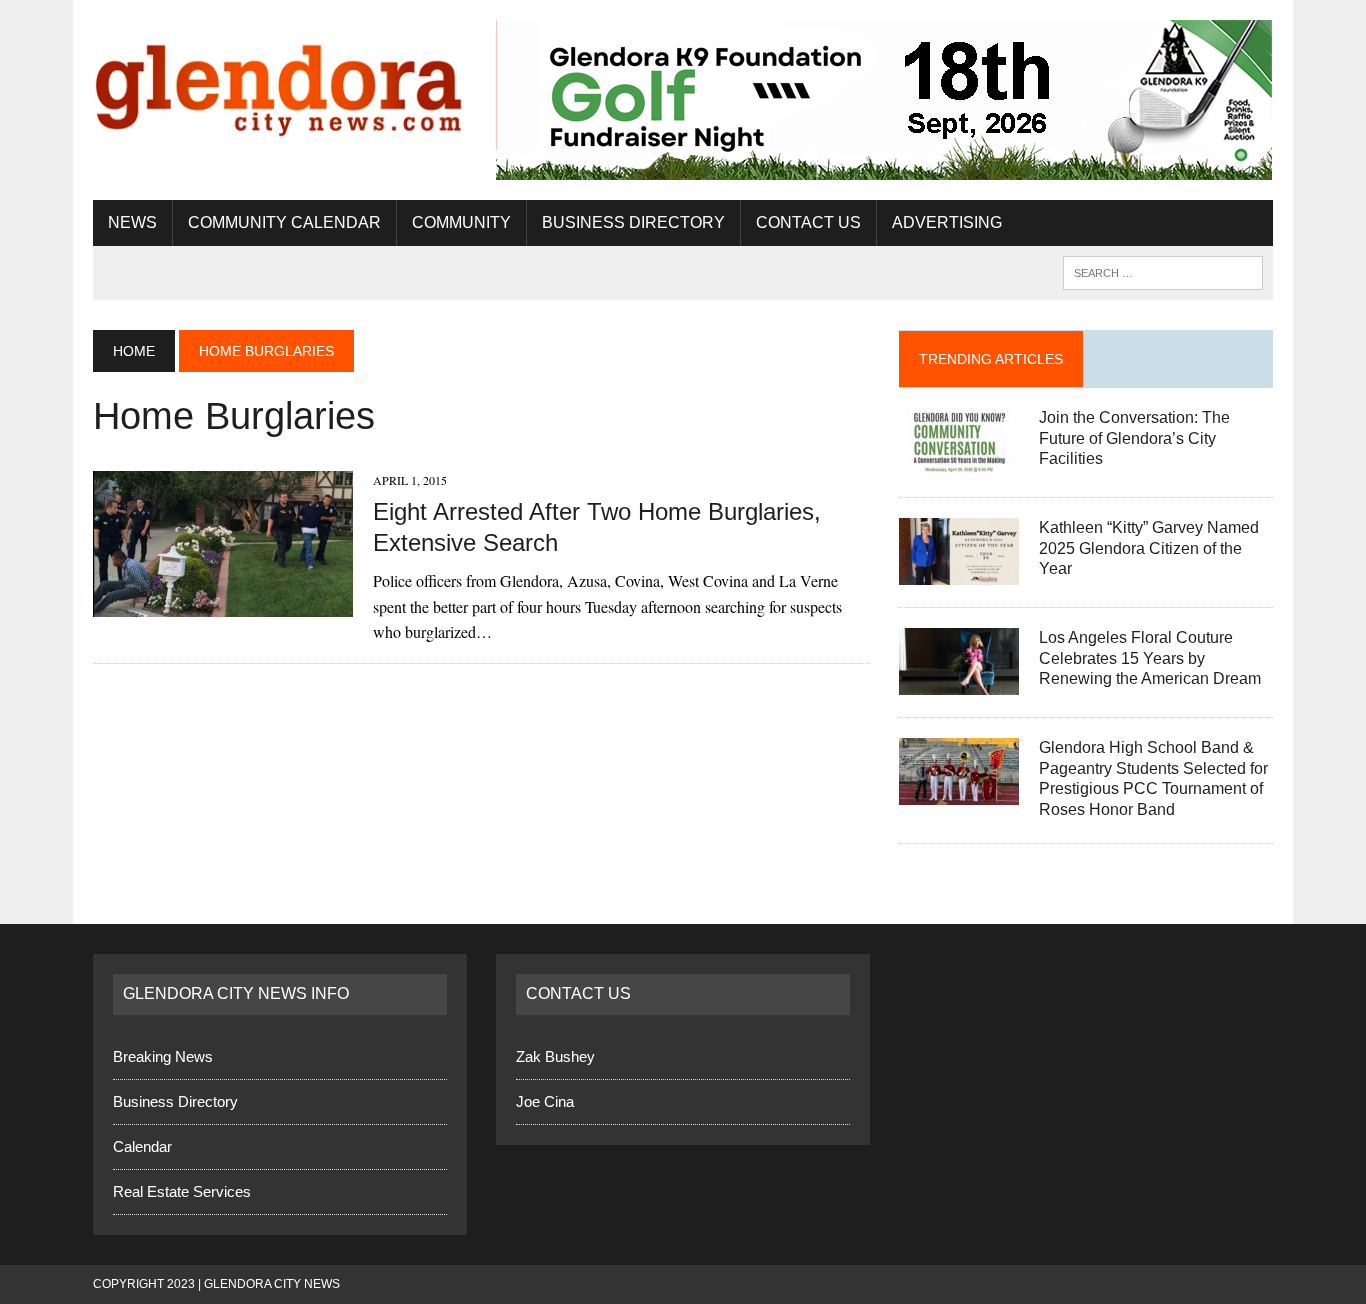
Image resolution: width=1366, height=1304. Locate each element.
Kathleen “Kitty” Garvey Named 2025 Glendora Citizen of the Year (1149, 548)
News (132, 222)
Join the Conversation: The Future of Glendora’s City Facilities (1134, 438)
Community (461, 222)
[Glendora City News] (280, 82)
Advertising (947, 222)
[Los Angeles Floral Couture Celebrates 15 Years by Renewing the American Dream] (959, 681)
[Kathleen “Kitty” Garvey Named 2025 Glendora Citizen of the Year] (959, 571)
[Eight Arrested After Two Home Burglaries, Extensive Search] (223, 604)
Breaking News (163, 1056)
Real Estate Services (182, 1191)
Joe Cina (545, 1101)
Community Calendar (284, 222)
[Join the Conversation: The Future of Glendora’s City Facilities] (959, 461)
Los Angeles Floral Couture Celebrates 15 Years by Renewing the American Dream (1150, 658)
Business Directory (633, 222)
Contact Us (808, 222)
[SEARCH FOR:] (1163, 271)
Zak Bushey (555, 1056)
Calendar (142, 1146)
